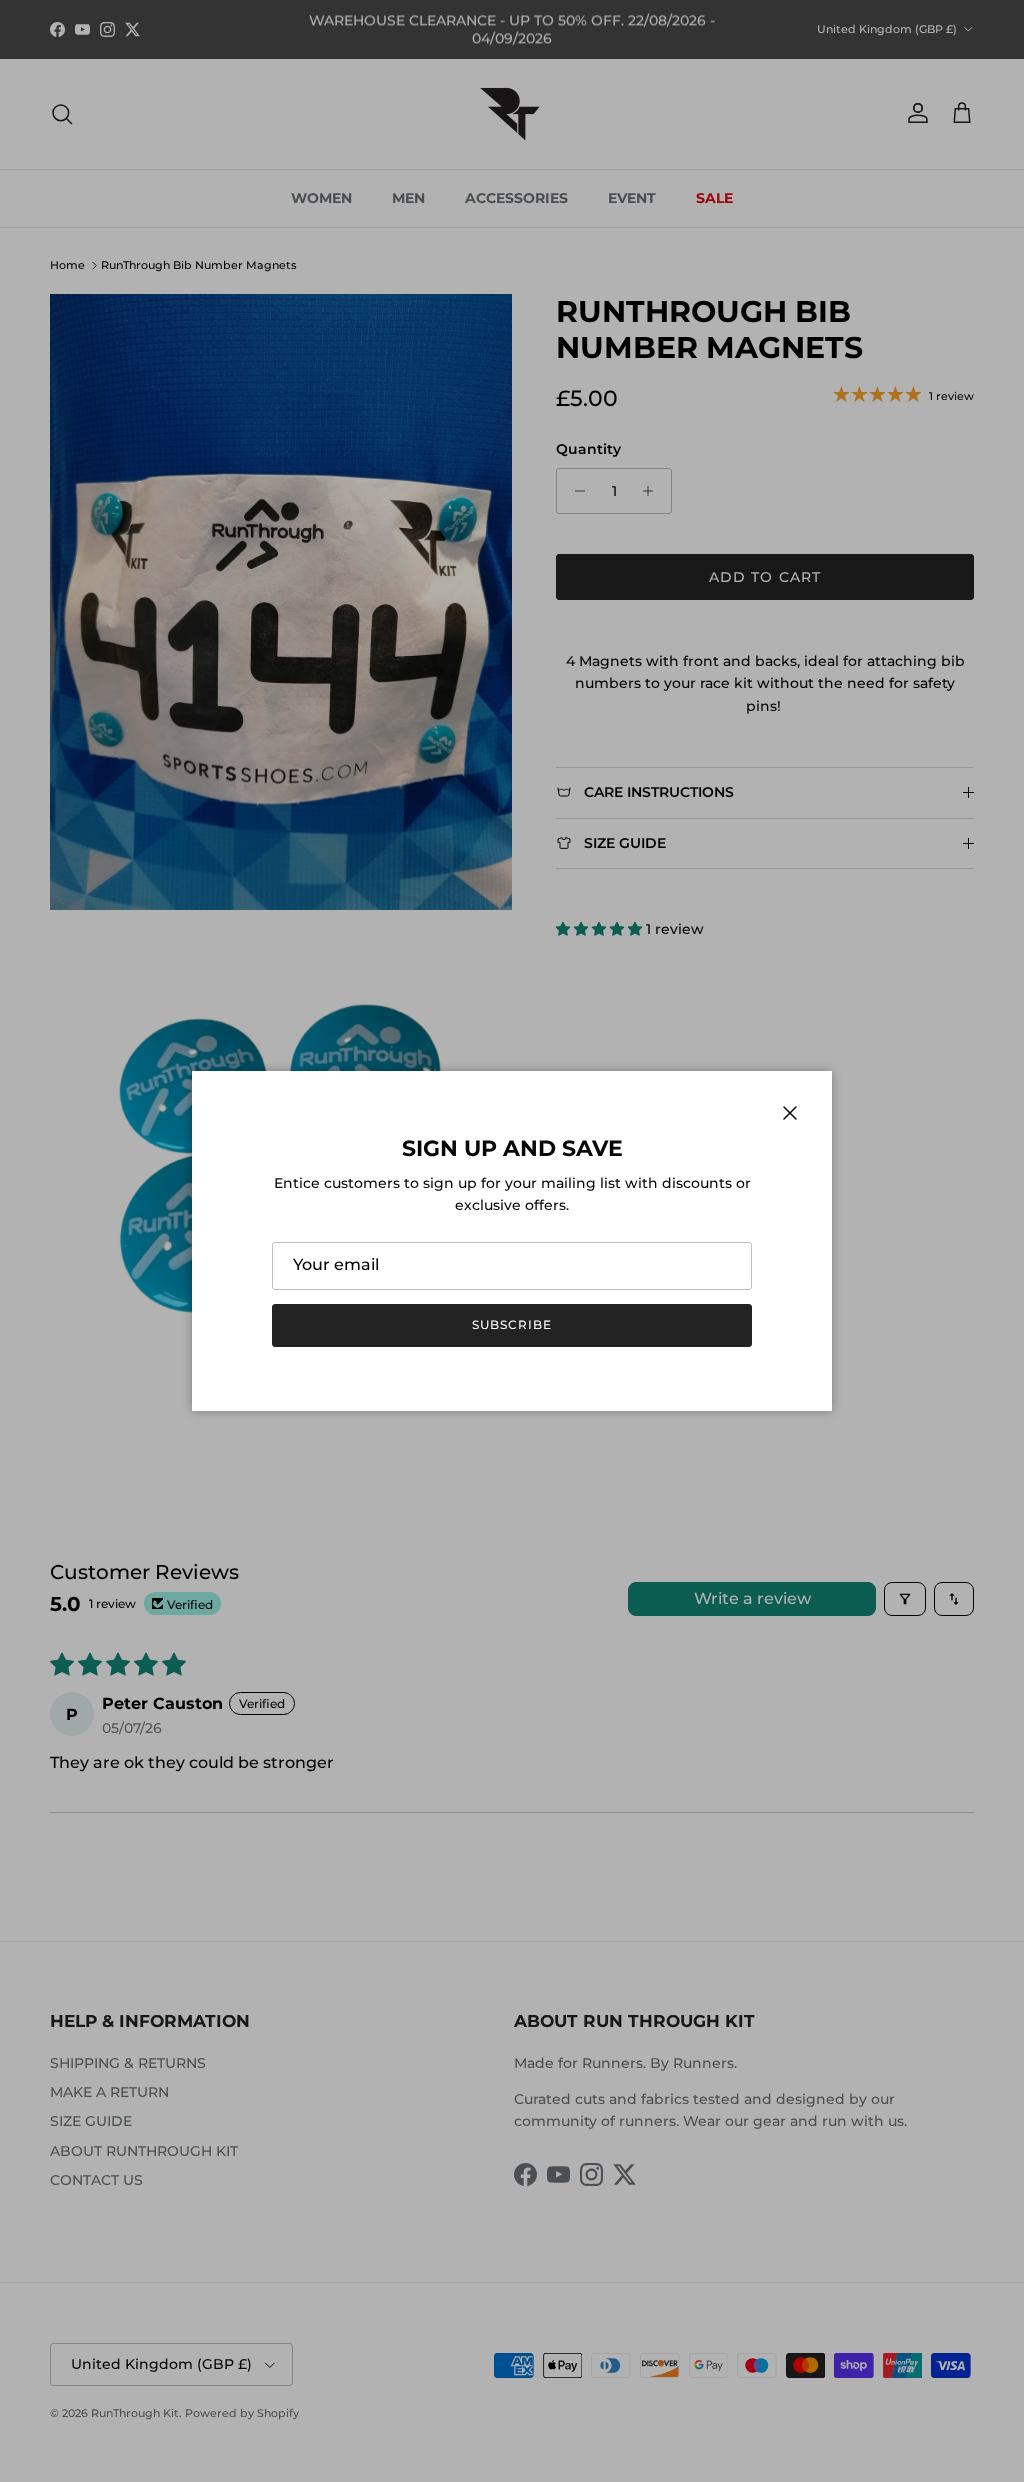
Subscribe (512, 1324)
